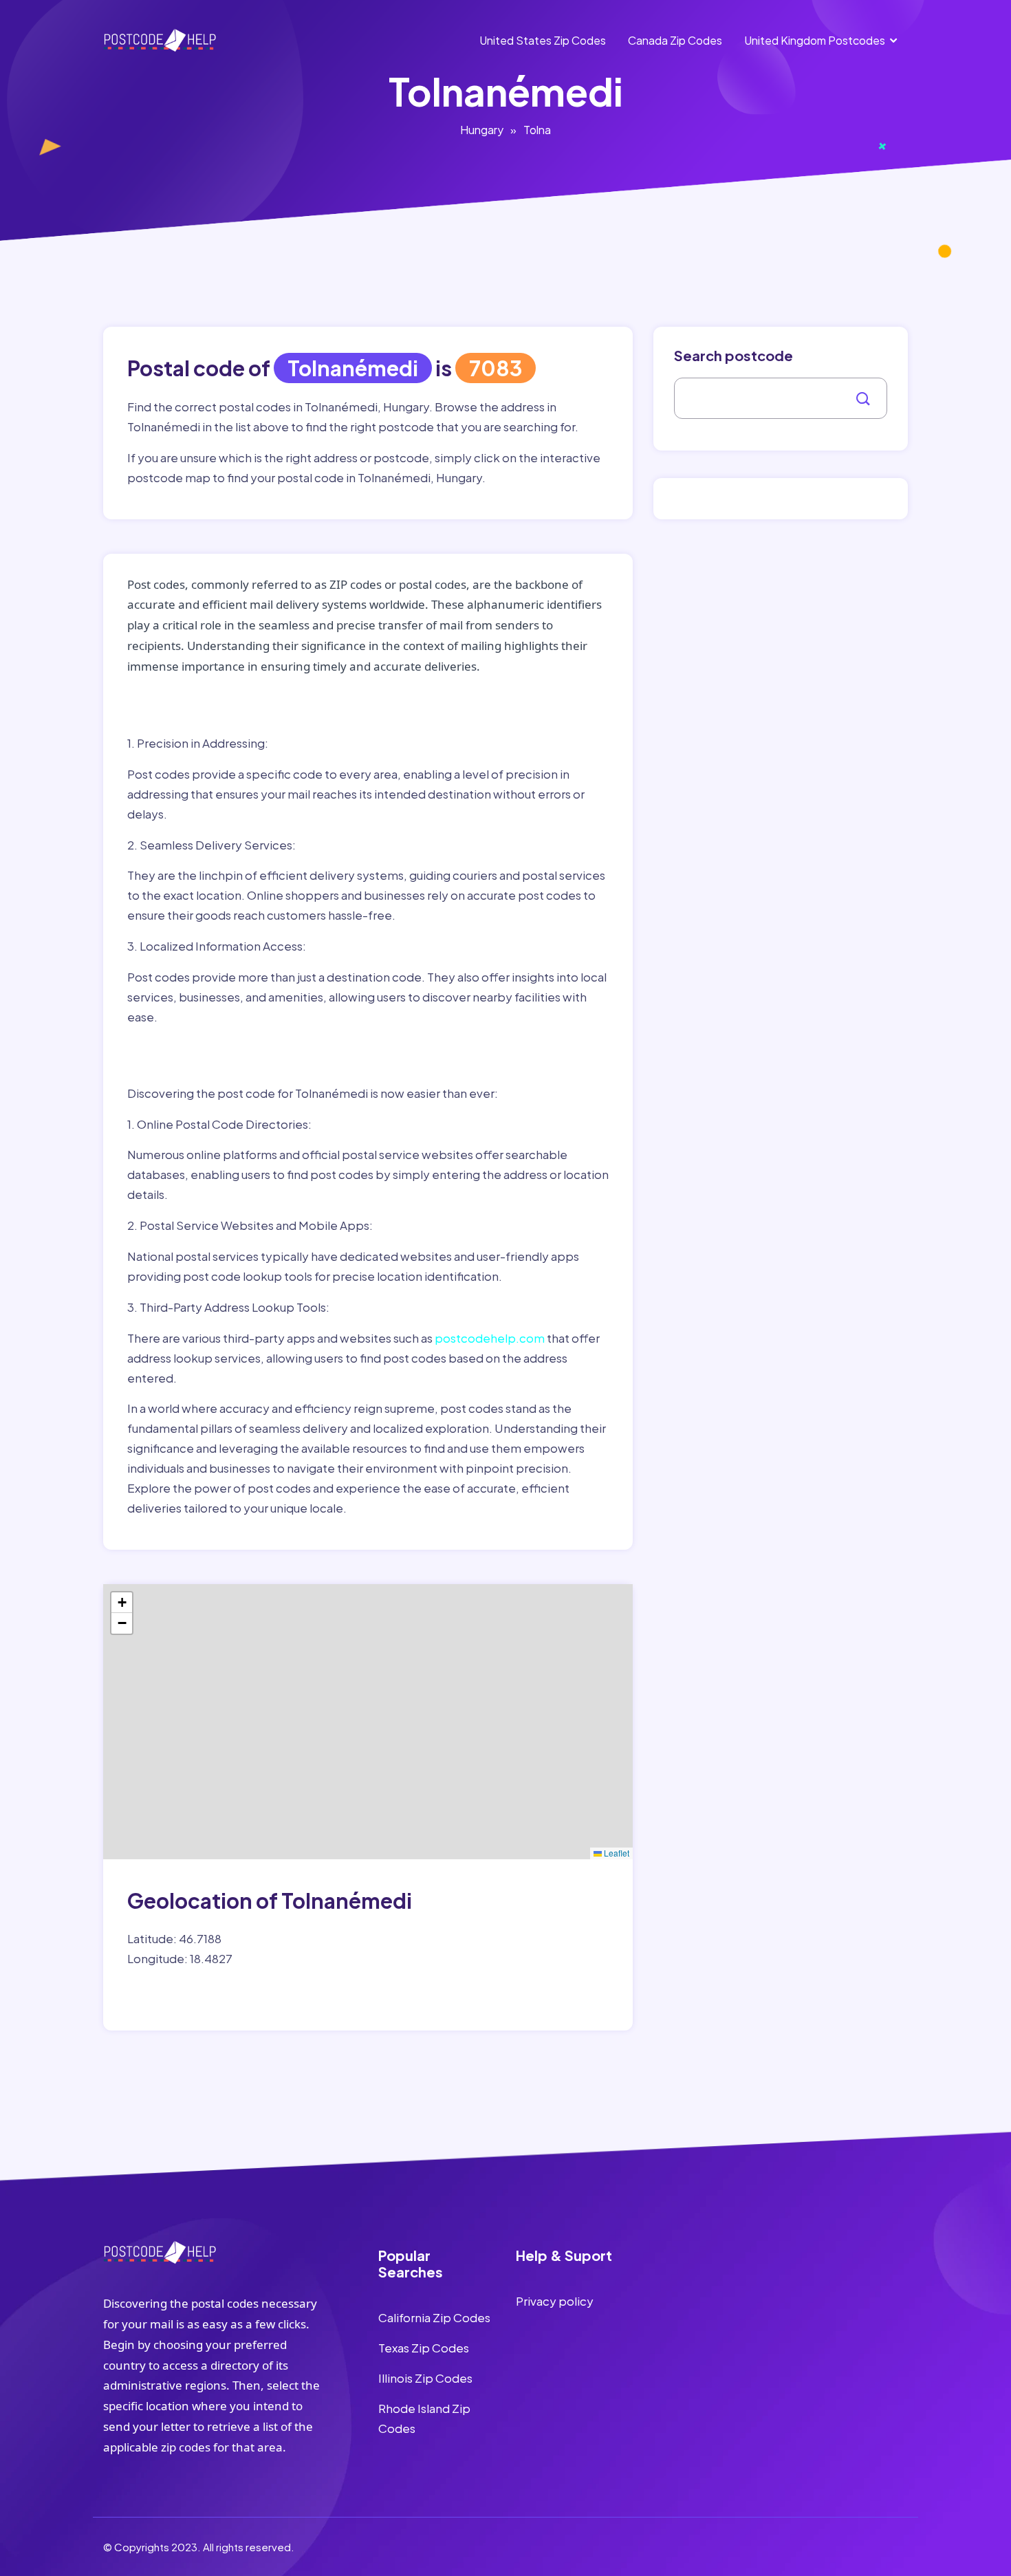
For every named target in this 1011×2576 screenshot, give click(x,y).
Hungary (482, 130)
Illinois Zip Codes (425, 2378)
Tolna (537, 130)
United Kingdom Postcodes (815, 40)
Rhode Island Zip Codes (424, 2418)
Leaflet (616, 1853)
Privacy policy (555, 2301)
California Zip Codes (434, 2317)
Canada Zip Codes (675, 40)
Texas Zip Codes (424, 2348)
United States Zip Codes (543, 40)
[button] (122, 1603)
